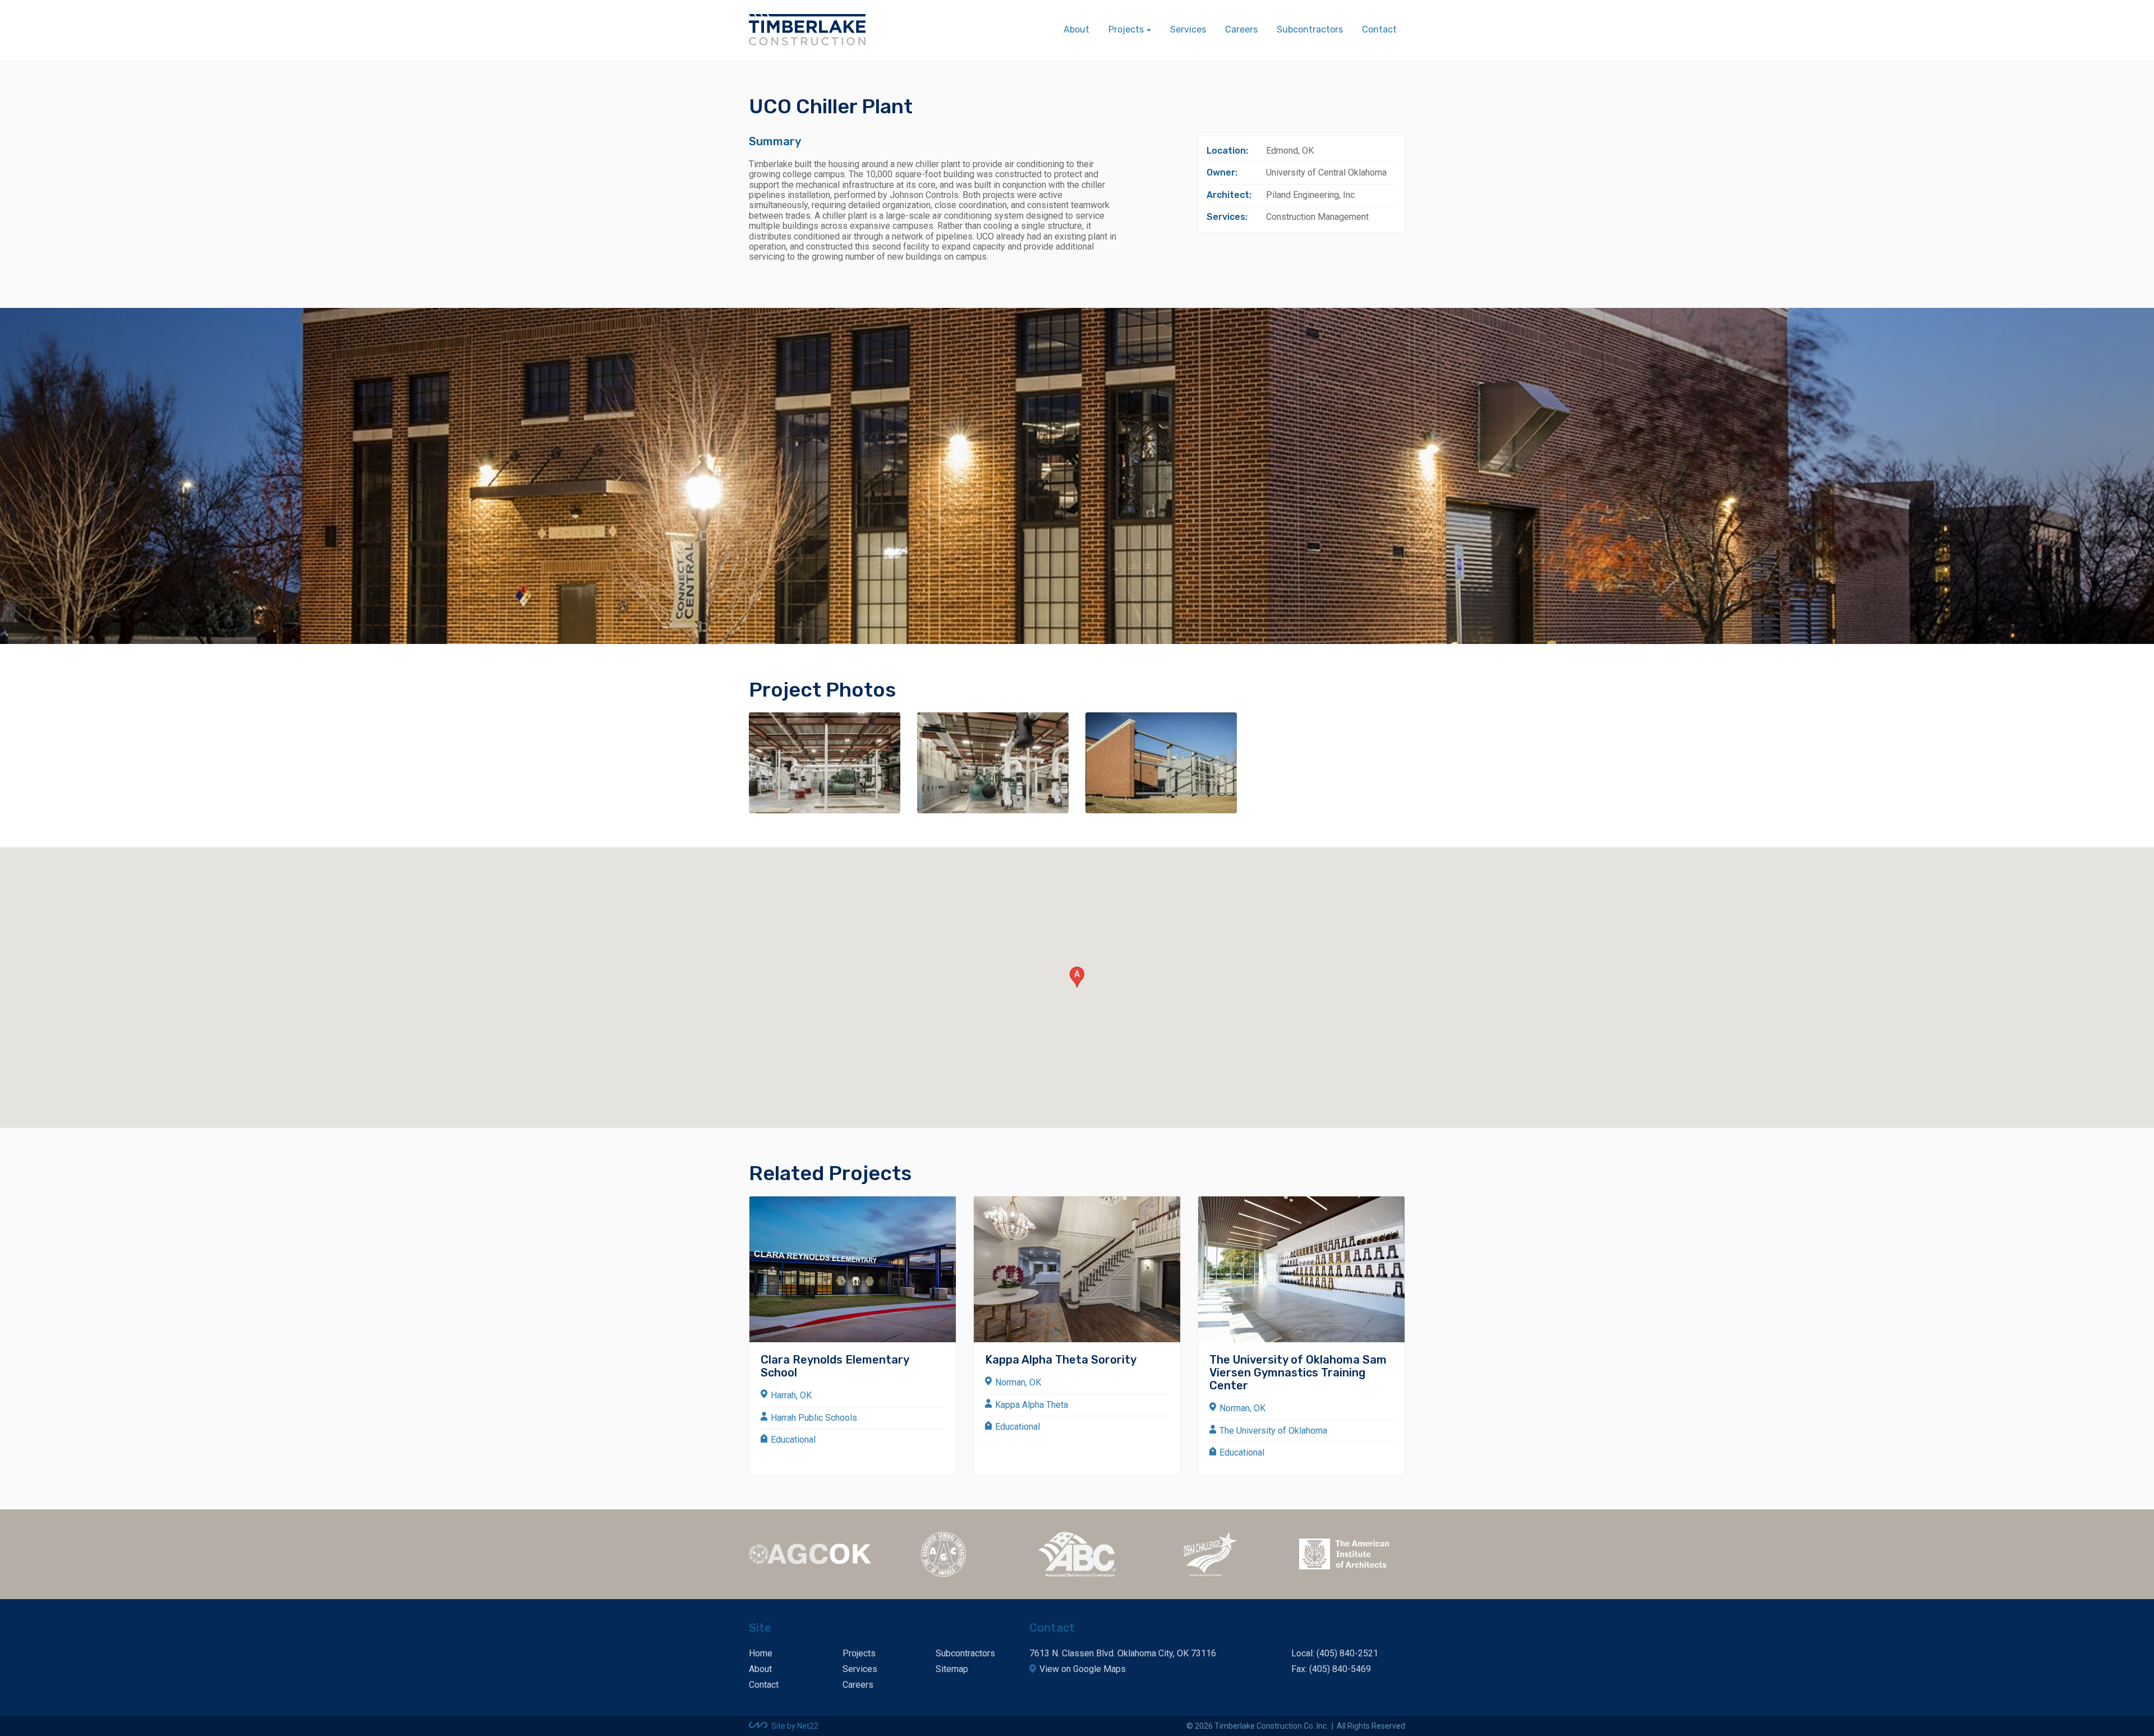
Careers (1241, 29)
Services (1188, 29)
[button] (1077, 977)
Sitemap (952, 1669)
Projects (859, 1653)
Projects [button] (1126, 29)
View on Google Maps (1083, 1669)
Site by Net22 (795, 1726)
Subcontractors (1310, 29)
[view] (825, 763)
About (1076, 29)
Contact (1379, 29)
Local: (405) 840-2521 (1335, 1653)
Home (761, 1653)
